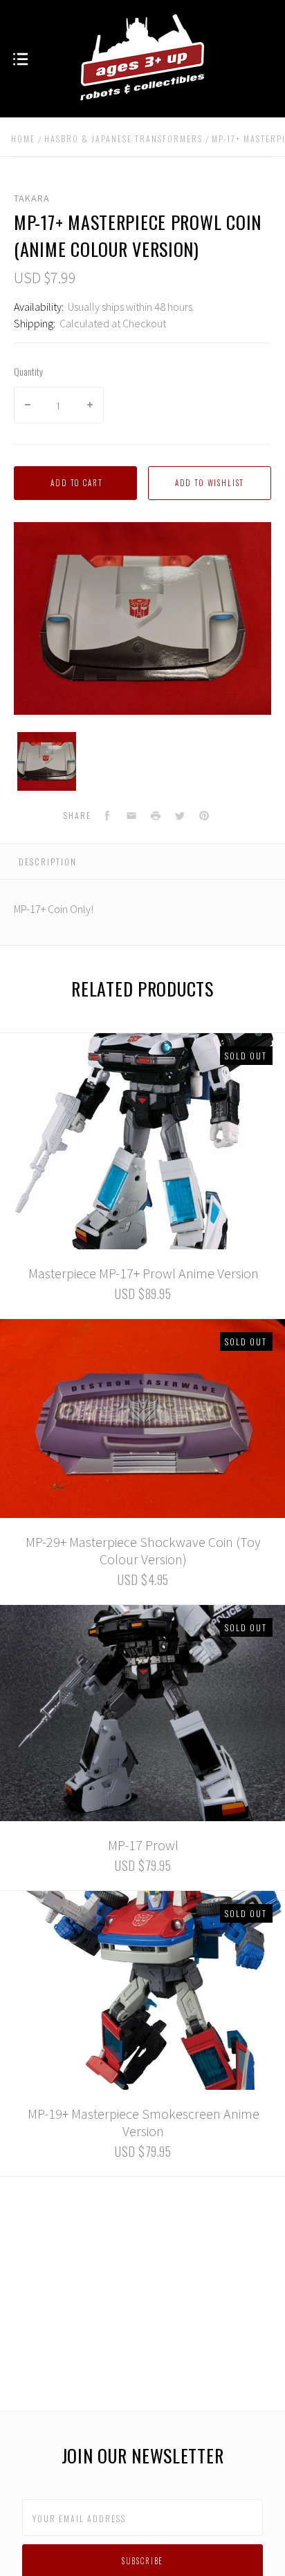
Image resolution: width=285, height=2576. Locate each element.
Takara (32, 198)
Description (48, 862)
